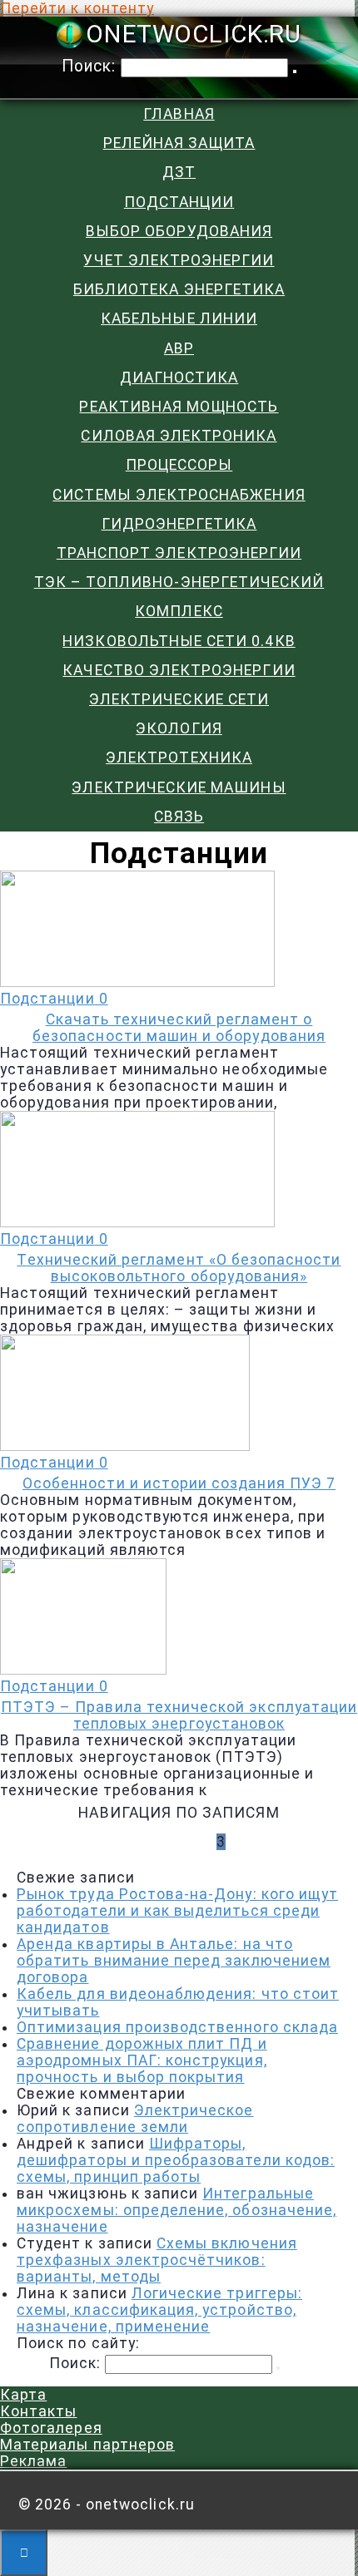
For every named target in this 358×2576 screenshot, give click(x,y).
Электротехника (179, 758)
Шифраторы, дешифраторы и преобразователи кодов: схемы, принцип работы (176, 2160)
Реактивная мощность (179, 407)
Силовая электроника (179, 436)
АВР (179, 348)
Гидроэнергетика (179, 524)
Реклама (33, 2461)
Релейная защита (179, 143)
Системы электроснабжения (179, 495)
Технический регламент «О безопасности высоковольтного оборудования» (179, 1268)
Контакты (38, 2411)
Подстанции (179, 202)
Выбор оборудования (179, 231)
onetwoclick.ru (193, 35)
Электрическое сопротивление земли (135, 2119)
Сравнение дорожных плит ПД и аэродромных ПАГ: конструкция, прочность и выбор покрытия (142, 2060)
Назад (159, 1842)
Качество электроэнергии (179, 670)
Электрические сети (179, 699)
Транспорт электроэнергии (179, 553)
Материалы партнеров (87, 2445)
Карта (23, 2395)
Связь (179, 817)
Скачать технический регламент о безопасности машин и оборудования (179, 1028)
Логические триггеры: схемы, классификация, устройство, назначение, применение (159, 2310)
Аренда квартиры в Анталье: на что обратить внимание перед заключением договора (174, 1961)
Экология (179, 728)
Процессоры (179, 465)
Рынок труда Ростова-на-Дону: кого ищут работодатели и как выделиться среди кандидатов (177, 1911)
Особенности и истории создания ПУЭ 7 (179, 1483)
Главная (179, 114)
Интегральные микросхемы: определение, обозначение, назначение (177, 2210)
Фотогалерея (51, 2428)
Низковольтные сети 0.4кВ (179, 641)
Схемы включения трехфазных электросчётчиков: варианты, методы (157, 2260)
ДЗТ (179, 172)
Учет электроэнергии (179, 260)
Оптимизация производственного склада (177, 2027)
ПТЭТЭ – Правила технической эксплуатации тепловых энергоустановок (179, 1715)
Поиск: (91, 66)
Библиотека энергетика (179, 289)
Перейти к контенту (77, 8)
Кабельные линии (179, 318)
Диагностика (179, 378)
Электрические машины (179, 787)
